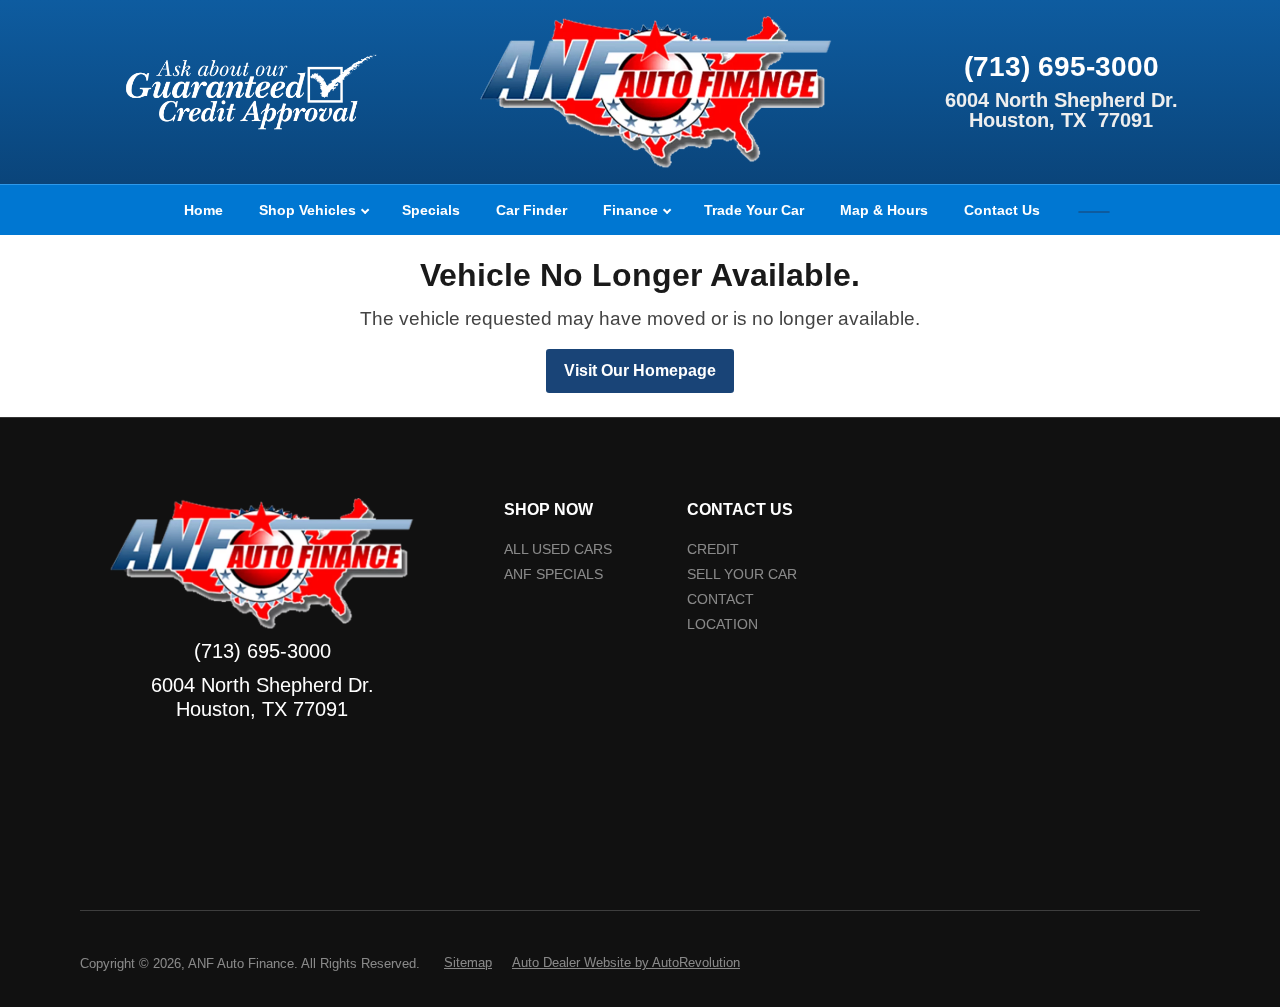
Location (722, 624)
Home (203, 210)
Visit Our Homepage (640, 370)
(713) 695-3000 (1061, 66)
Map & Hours (884, 210)
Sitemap (468, 962)
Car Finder (531, 210)
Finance (632, 210)
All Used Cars (558, 549)
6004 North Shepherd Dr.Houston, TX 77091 (1061, 110)
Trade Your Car (754, 210)
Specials (431, 210)
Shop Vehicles (309, 210)
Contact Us (1002, 210)
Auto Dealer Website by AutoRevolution (626, 962)
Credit (713, 549)
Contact (720, 599)
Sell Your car (742, 574)
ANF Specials (553, 574)
